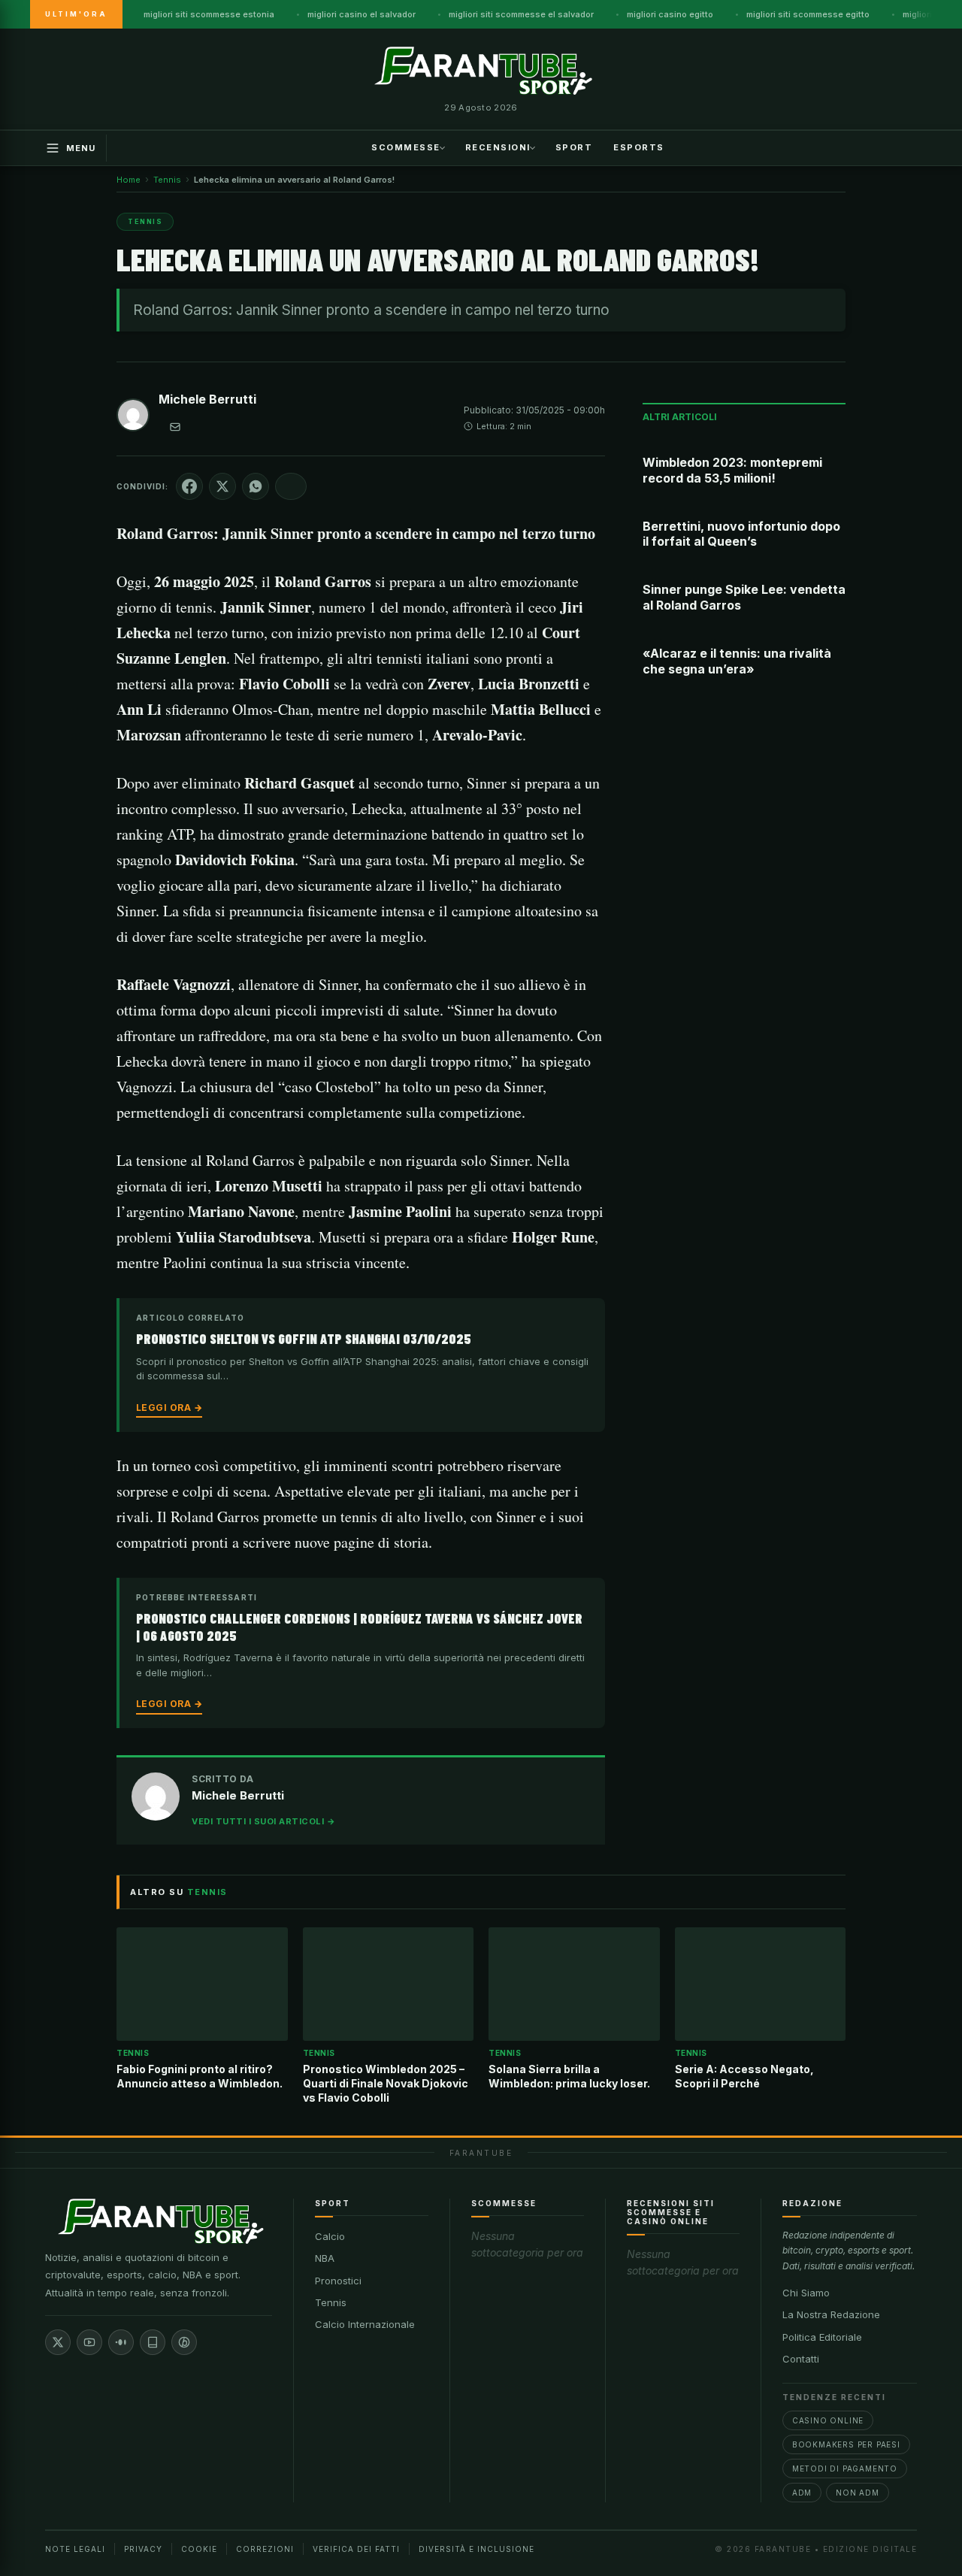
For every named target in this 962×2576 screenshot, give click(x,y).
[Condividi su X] (222, 486)
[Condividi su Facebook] (189, 486)
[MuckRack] (153, 2342)
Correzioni (265, 2549)
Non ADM (858, 2493)
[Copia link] (291, 486)
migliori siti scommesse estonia (209, 14)
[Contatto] (175, 427)
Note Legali (75, 2549)
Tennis (331, 2302)
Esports (639, 147)
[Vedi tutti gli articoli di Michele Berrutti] (133, 418)
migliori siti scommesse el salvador (521, 14)
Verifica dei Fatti (356, 2549)
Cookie (199, 2549)
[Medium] (121, 2342)
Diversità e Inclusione (476, 2549)
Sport (574, 147)
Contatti (801, 2359)
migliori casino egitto (670, 14)
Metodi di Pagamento (845, 2469)
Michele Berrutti (207, 399)
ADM (802, 2493)
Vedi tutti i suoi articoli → (263, 1821)
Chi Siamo (806, 2293)
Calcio (330, 2236)
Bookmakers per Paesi (846, 2444)
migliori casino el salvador (362, 14)
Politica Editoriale (822, 2337)
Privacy (143, 2549)
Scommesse (406, 147)
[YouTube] (89, 2342)
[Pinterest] (184, 2342)
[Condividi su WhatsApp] (256, 486)
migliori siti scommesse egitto (808, 14)
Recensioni (498, 147)
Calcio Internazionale (365, 2324)
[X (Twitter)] (58, 2342)
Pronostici (338, 2281)
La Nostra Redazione (831, 2314)
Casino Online (828, 2420)
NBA (325, 2258)
